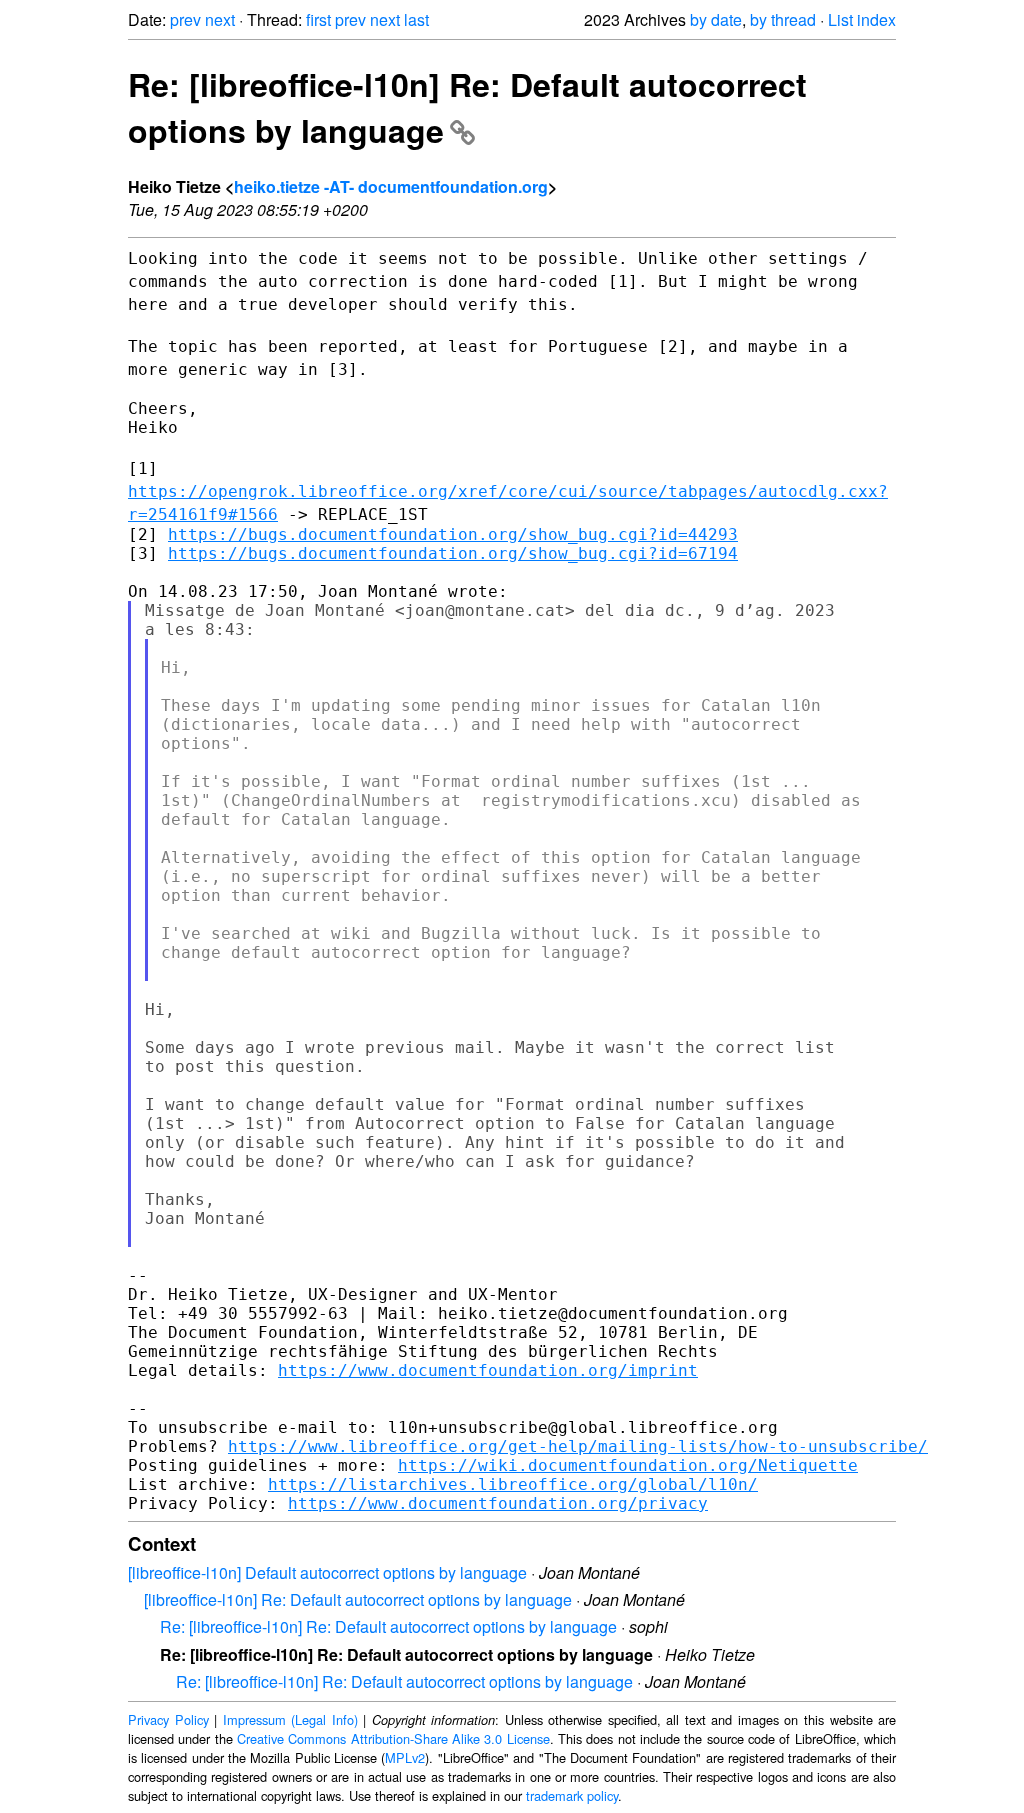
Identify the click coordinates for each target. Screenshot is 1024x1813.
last (416, 19)
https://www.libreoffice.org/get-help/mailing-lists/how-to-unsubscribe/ (578, 1446)
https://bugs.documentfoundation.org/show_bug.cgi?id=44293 (453, 534)
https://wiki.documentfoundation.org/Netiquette (628, 1465)
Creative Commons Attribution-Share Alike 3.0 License (393, 1738)
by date (716, 19)
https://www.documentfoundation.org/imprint (488, 1370)
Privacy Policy (168, 1719)
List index (862, 19)
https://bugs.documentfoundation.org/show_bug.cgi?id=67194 (453, 553)
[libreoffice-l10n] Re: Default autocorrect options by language (358, 1599)
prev (185, 19)
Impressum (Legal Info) (290, 1719)
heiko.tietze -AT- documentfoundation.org (391, 186)
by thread (783, 19)
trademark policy (572, 1795)
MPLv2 (405, 1757)
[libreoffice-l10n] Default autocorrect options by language (327, 1572)
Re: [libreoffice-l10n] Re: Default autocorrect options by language (467, 107)
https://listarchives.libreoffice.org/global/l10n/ (513, 1484)
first (318, 19)
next (220, 19)
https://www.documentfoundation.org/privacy (498, 1503)
